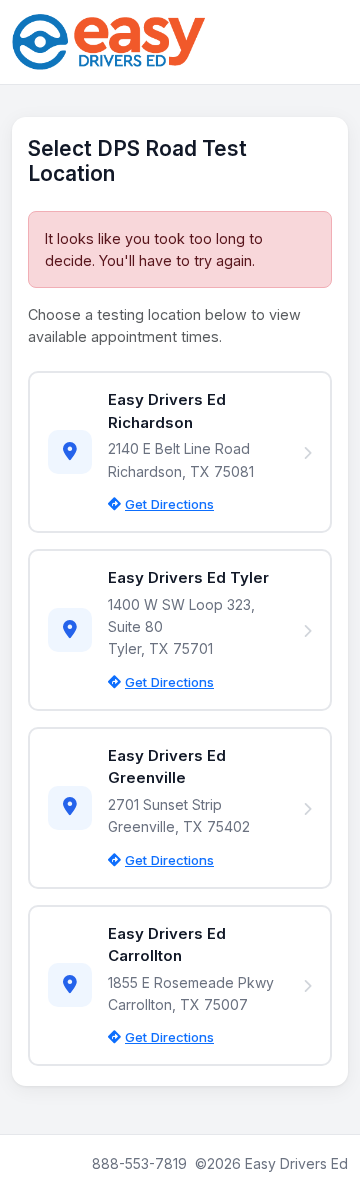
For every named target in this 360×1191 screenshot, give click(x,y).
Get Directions (169, 504)
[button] (180, 452)
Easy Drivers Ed (296, 1163)
